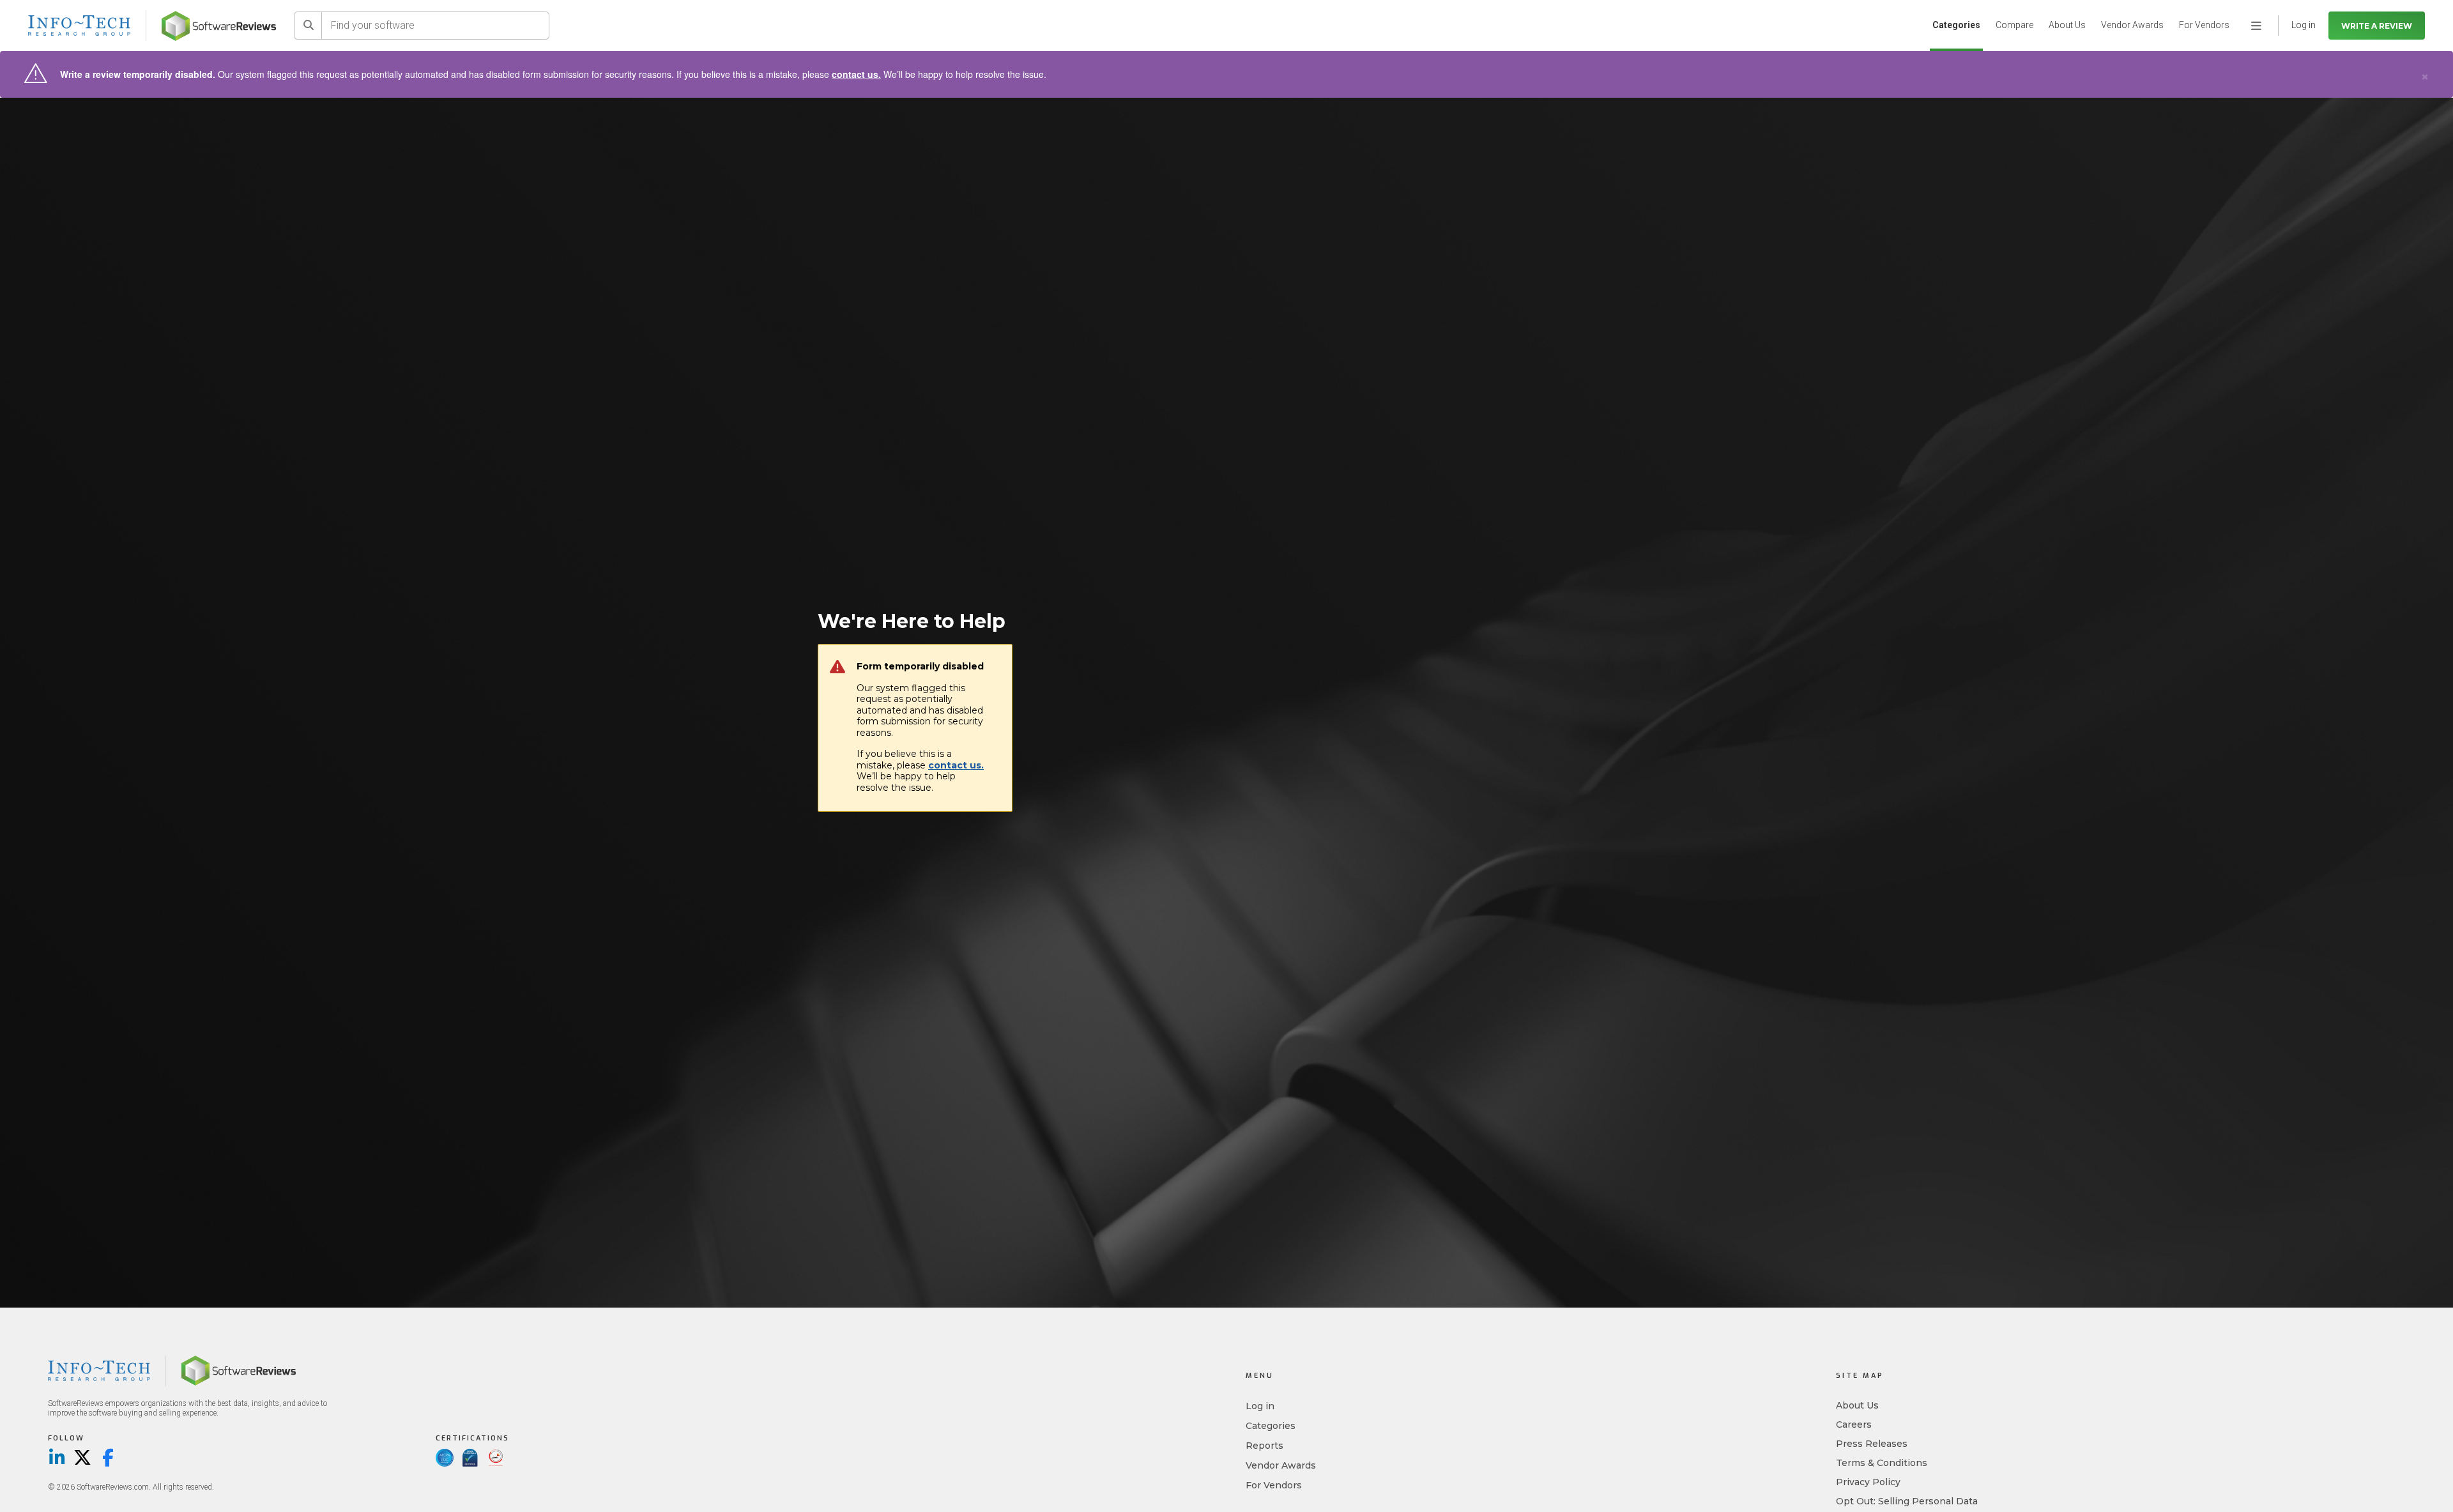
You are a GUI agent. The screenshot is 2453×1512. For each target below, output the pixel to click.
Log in (1260, 1406)
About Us (2067, 25)
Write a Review (2377, 26)
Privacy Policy (1868, 1482)
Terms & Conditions (1882, 1463)
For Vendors (2204, 25)
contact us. (856, 74)
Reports (1265, 1446)
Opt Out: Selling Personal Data (1907, 1501)
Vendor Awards (2132, 25)
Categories (1956, 25)
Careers (1854, 1424)
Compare (2014, 25)
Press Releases (1872, 1444)
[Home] (219, 26)
